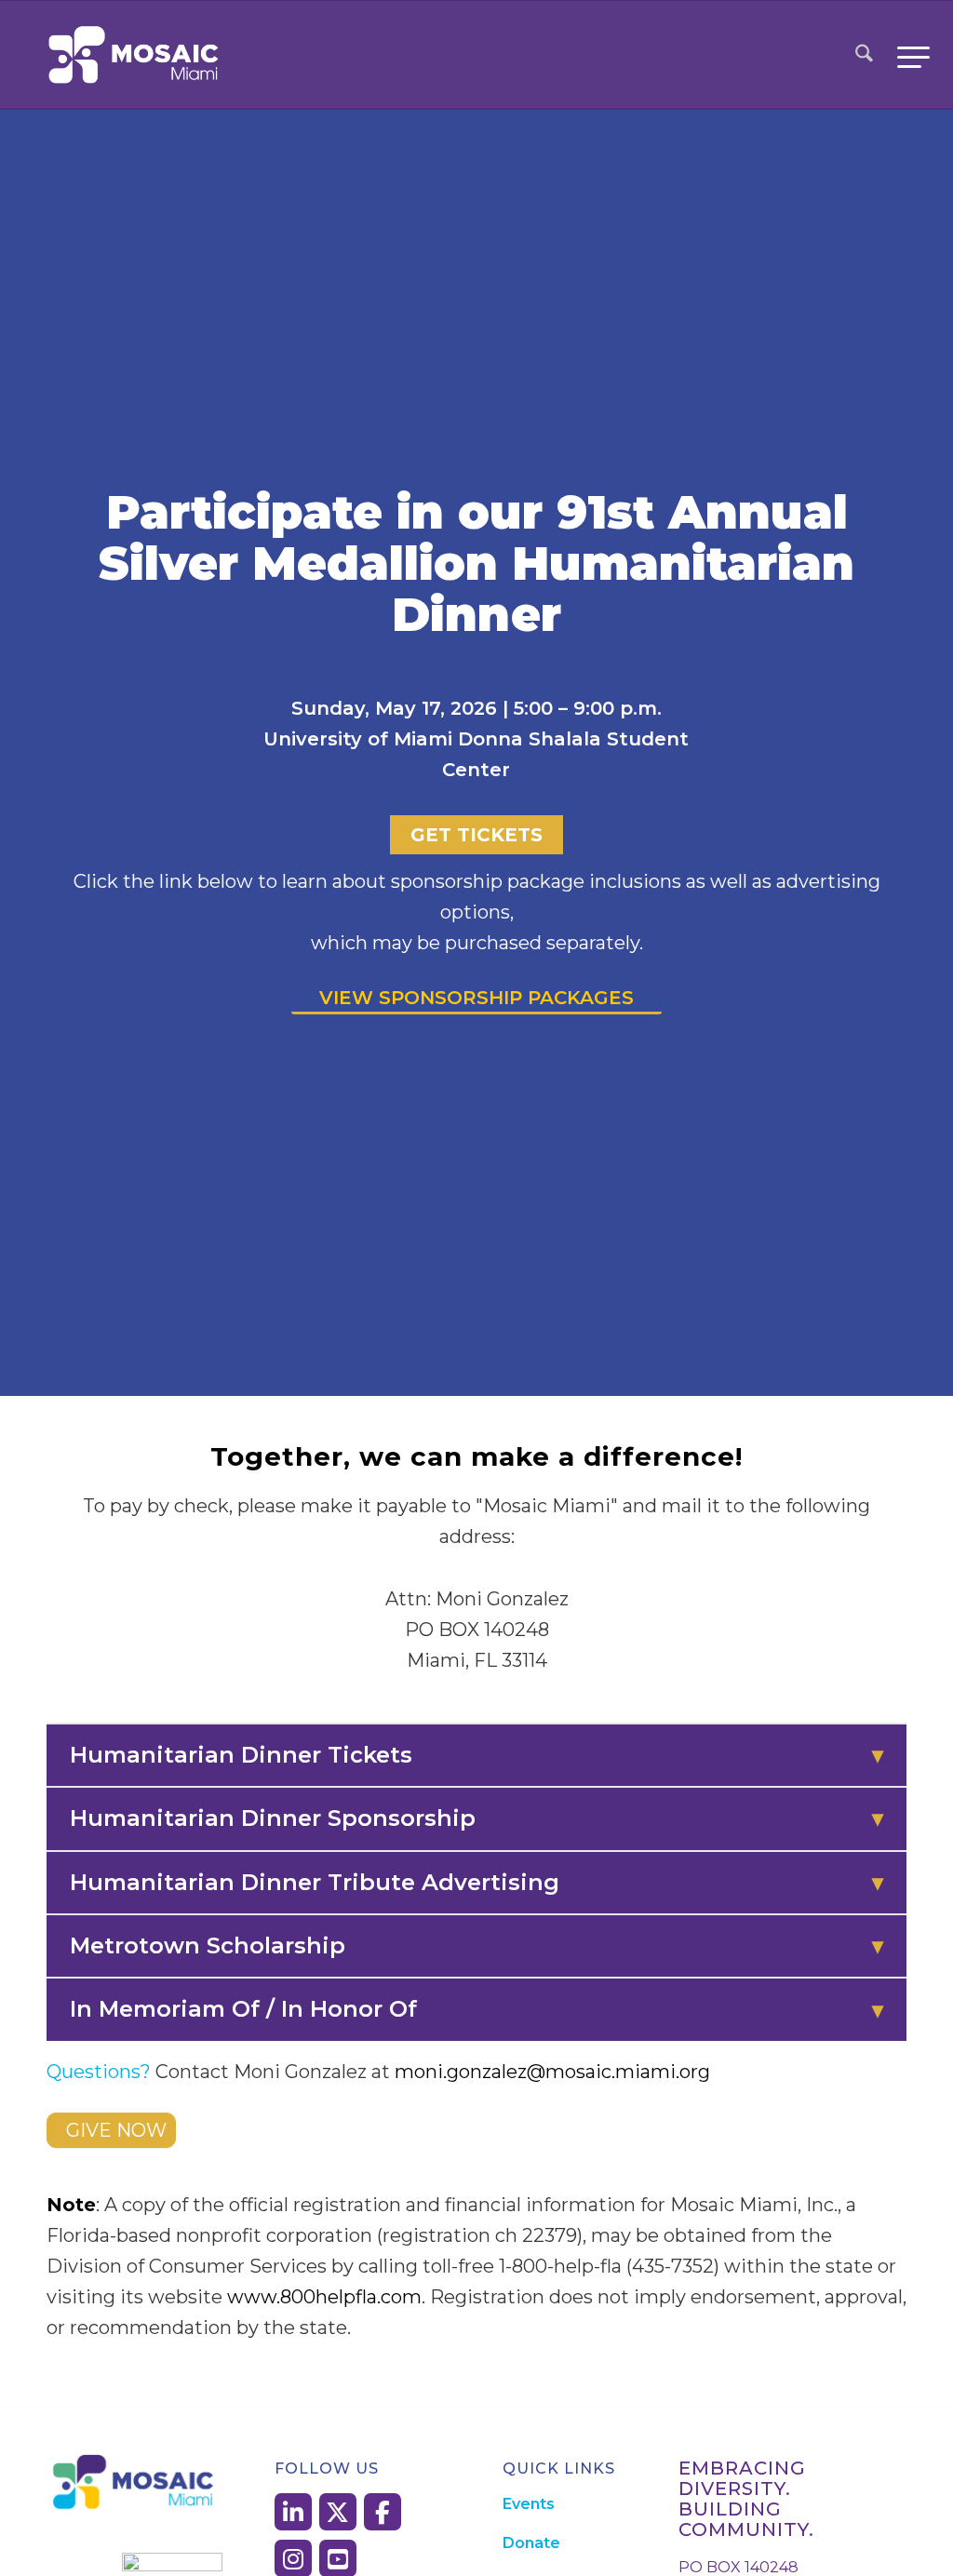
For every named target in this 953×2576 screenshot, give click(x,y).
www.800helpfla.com (324, 2297)
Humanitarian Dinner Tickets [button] (476, 1755)
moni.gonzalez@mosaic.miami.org (552, 2072)
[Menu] (907, 55)
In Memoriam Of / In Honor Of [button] (476, 2009)
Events (529, 2504)
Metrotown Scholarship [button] (476, 1945)
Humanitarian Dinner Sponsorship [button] (476, 1818)
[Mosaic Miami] (135, 55)
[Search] (864, 55)
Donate (531, 2543)
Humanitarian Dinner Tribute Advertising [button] (476, 1882)
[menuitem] (864, 55)
